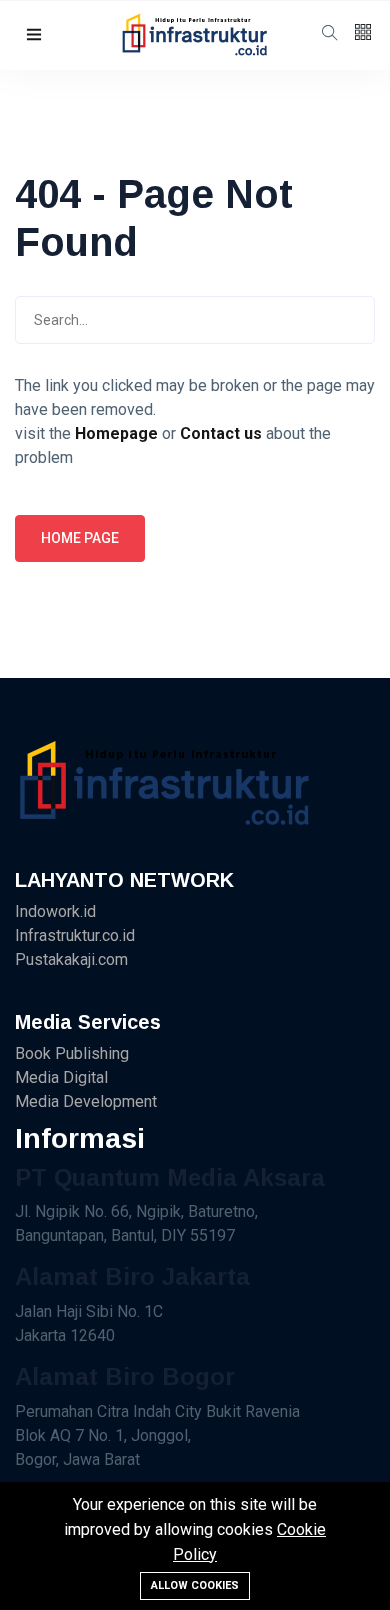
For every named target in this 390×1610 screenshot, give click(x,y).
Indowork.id (55, 911)
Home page (80, 538)
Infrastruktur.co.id (75, 935)
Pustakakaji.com (71, 959)
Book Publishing (72, 1053)
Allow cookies (195, 1585)
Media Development (86, 1101)
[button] (34, 35)
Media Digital (61, 1077)
